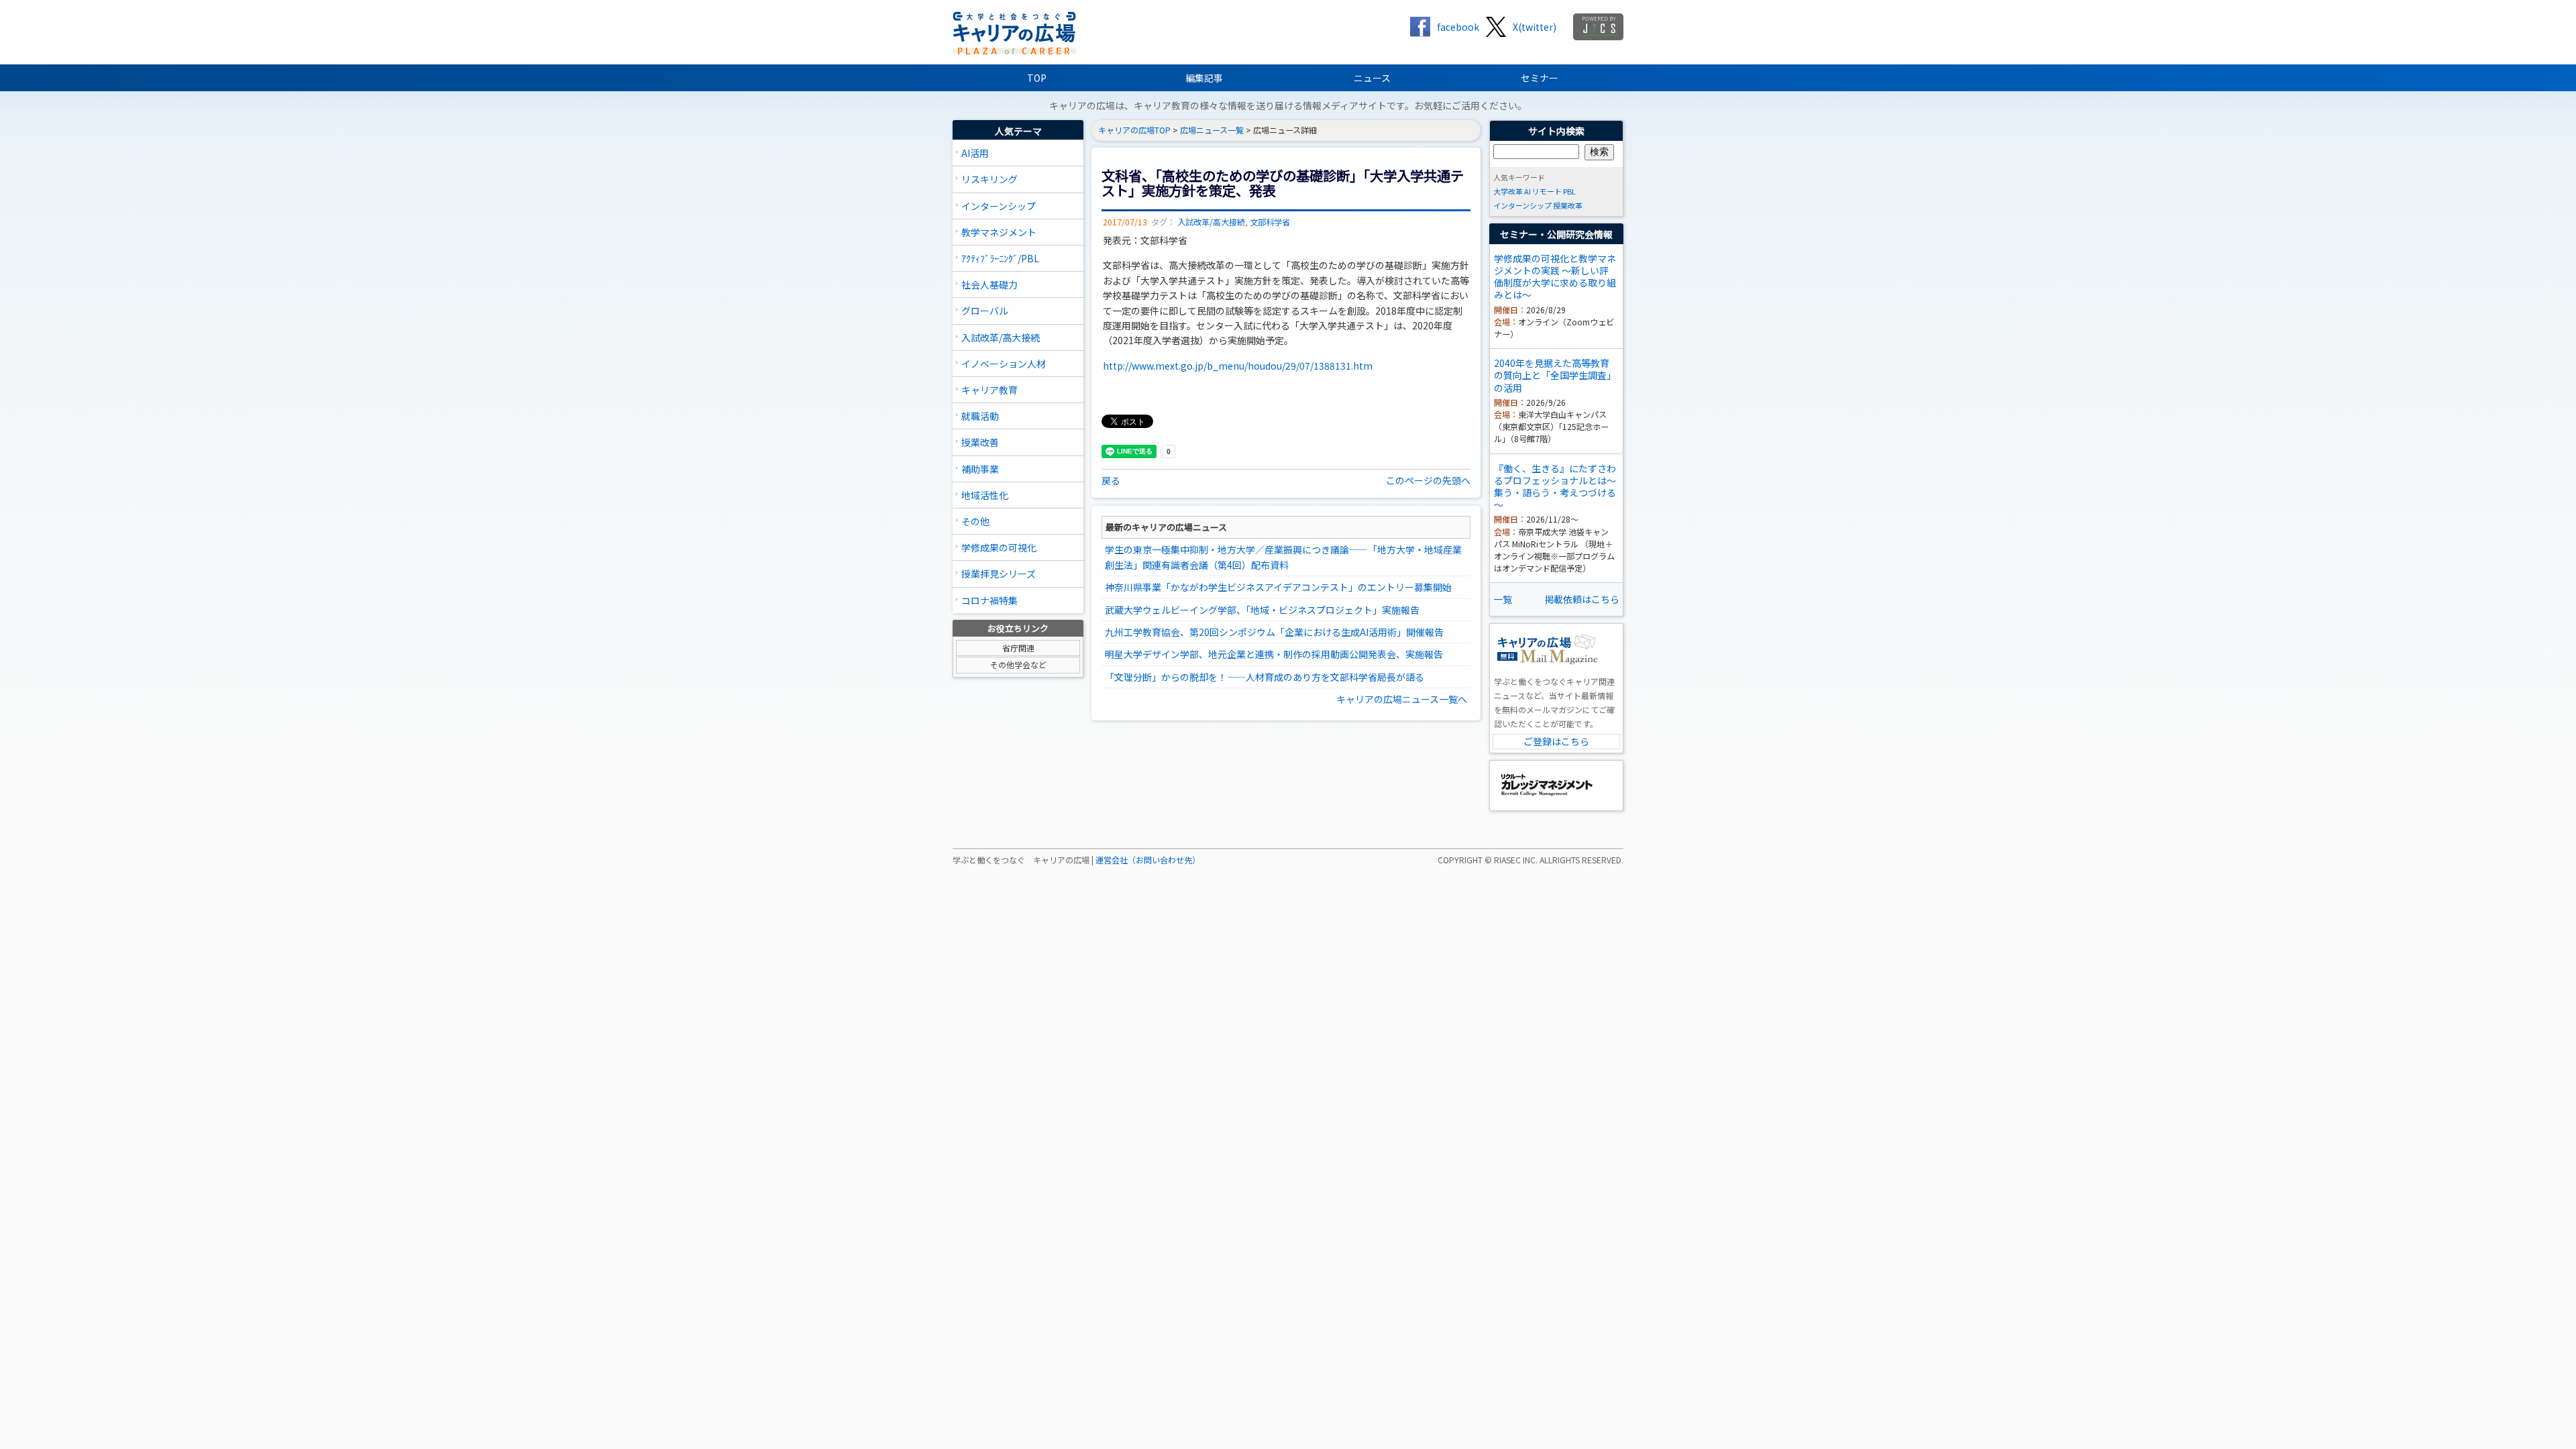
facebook (1458, 27)
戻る (1111, 480)
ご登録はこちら (1556, 741)
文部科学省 (1270, 222)
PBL (1569, 191)
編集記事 (1204, 78)
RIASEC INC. (1516, 860)
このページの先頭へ (1428, 480)
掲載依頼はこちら (1582, 599)
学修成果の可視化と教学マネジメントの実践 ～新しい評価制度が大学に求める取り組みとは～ (1555, 277)
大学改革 (1508, 191)
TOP (1037, 78)
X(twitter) (1535, 27)
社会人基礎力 (989, 284)
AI (1527, 191)
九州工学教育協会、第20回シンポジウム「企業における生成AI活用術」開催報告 (1274, 632)
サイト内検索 (1556, 131)
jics (1598, 27)
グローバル (985, 311)
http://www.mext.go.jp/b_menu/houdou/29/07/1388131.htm (1238, 366)
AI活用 (975, 153)
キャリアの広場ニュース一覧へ (1402, 699)
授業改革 (1568, 205)
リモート (1547, 191)
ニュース (1372, 78)
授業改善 (980, 442)
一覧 (1503, 599)
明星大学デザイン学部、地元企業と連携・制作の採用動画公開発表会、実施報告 (1274, 654)
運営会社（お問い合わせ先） (1148, 860)
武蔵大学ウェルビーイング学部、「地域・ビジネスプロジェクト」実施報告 (1262, 610)
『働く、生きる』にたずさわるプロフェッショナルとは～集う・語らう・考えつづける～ (1555, 487)
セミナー (1540, 78)
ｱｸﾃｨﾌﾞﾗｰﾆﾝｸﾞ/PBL (1000, 258)
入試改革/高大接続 (1001, 337)
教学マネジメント (999, 232)
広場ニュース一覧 (1212, 130)
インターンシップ (999, 206)
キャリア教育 (989, 390)
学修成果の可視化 (999, 547)
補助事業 (980, 469)
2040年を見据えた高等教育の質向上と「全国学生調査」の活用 (1555, 375)
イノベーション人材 (1004, 364)
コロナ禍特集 (989, 600)
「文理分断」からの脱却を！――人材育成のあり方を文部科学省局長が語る (1265, 677)
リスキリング (989, 179)
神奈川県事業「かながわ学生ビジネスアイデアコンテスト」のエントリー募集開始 (1278, 587)
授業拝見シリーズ (999, 574)
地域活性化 (985, 495)
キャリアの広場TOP (1134, 130)
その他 (975, 521)
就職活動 (980, 416)
